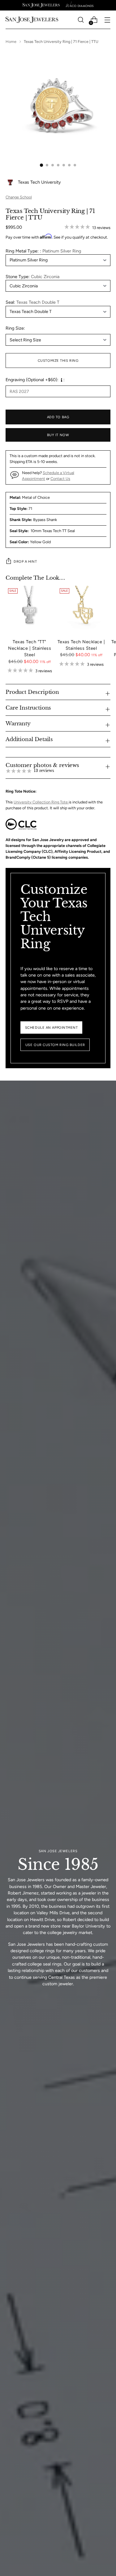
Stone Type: (32, 277)
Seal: (32, 302)
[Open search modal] (81, 20)
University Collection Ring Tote (41, 802)
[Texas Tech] (30, 610)
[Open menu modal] (107, 20)
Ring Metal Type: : (43, 251)
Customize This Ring (58, 361)
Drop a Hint (25, 561)
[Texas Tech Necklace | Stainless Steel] (81, 610)
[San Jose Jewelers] (41, 5)
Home (11, 42)
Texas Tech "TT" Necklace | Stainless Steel (30, 648)
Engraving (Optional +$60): (32, 380)
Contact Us (60, 479)
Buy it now (58, 435)
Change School (19, 197)
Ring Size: (15, 328)
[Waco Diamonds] (80, 5)
